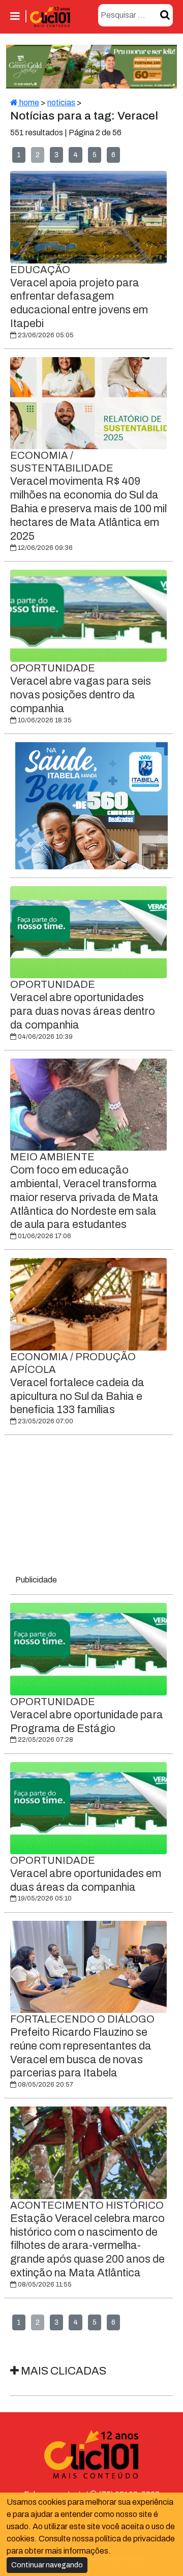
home (28, 103)
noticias (61, 103)
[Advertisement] (91, 1507)
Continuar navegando (47, 2565)
